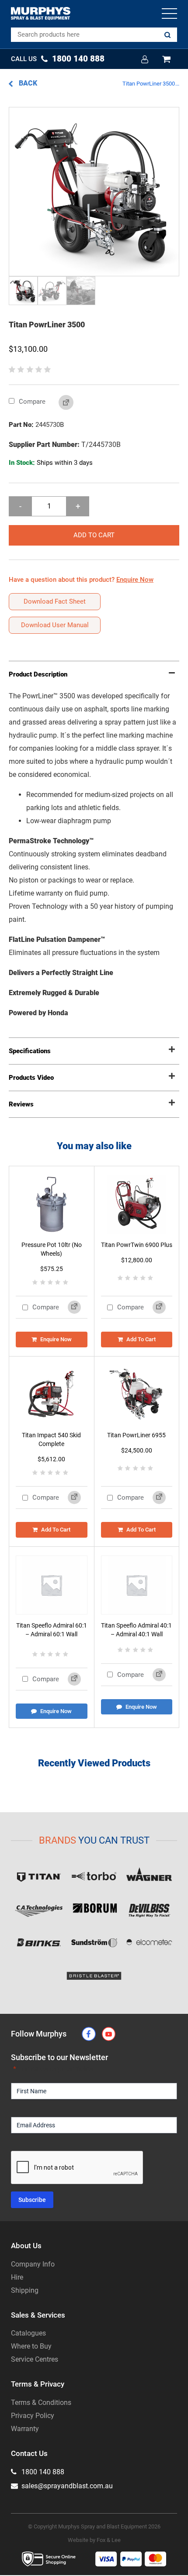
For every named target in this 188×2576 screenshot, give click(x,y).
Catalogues (28, 2333)
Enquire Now (56, 1339)
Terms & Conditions (41, 2403)
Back (27, 83)
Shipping (25, 2290)
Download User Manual (55, 625)
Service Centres (35, 2359)
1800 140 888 (42, 2472)
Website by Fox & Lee (94, 2540)
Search (167, 35)
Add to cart (94, 535)
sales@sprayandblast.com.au (66, 2486)
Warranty (25, 2429)
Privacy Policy (33, 2416)
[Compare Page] (59, 403)
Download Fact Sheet (55, 601)
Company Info (33, 2264)
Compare (31, 402)
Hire (17, 2277)
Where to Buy (31, 2346)
